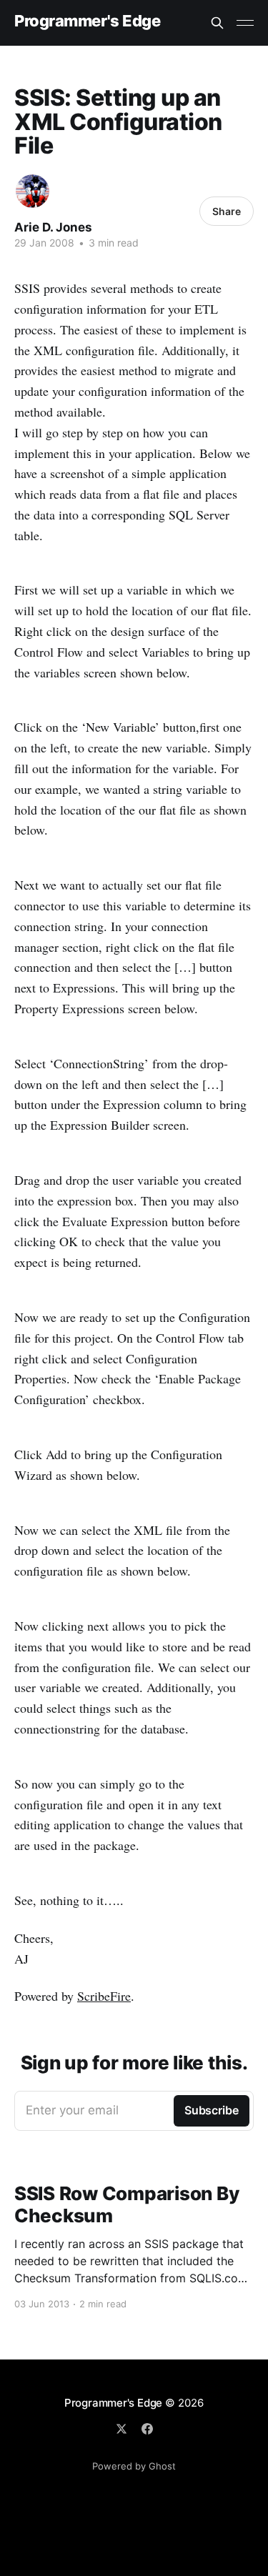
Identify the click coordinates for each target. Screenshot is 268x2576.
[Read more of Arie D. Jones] (33, 191)
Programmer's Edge (88, 21)
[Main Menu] (245, 23)
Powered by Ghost (134, 2466)
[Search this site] (217, 23)
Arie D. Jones (53, 227)
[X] (121, 2429)
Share (227, 211)
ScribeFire (104, 1996)
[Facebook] (147, 2429)
